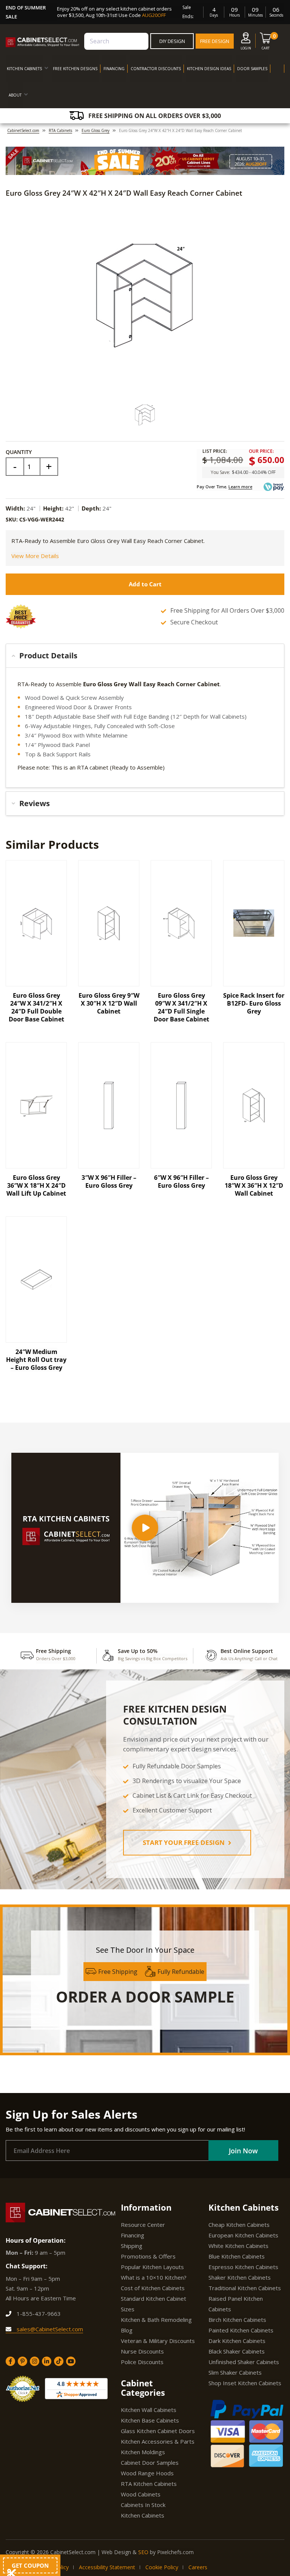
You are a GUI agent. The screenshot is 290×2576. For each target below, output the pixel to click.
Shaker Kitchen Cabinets (240, 2277)
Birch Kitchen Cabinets (237, 2320)
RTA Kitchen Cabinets (149, 2484)
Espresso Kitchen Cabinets (243, 2267)
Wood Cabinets (141, 2494)
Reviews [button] (35, 803)
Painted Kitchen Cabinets (241, 2330)
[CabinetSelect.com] (42, 42)
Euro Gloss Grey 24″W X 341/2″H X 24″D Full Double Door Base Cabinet (36, 1007)
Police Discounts (142, 2362)
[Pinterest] (22, 2361)
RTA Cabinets (60, 130)
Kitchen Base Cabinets (150, 2420)
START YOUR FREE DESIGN (184, 1842)
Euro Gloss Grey (96, 130)
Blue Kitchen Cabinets (237, 2256)
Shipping (132, 2246)
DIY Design (172, 41)
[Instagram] (35, 2361)
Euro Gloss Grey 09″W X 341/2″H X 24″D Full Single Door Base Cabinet (181, 1007)
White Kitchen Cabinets (238, 2246)
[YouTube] (71, 2361)
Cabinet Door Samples (150, 2463)
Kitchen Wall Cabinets (149, 2410)
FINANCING (114, 69)
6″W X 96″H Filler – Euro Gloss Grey (181, 1181)
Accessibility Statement (107, 2567)
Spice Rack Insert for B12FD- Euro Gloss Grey (254, 1003)
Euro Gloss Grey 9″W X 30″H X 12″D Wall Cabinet (109, 1003)
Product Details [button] (48, 655)
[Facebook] (10, 2361)
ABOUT (15, 95)
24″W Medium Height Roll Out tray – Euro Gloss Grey (36, 1360)
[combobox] (116, 41)
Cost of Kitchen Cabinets (153, 2288)
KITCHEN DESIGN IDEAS (209, 69)
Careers (198, 2567)
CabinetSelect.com (23, 130)
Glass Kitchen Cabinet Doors (158, 2431)
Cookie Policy (162, 2567)
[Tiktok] (59, 2361)
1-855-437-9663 (38, 2314)
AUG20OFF (154, 15)
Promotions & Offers (148, 2256)
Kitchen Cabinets (143, 2515)
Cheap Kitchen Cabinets (239, 2225)
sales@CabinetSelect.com (49, 2329)
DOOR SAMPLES (252, 69)
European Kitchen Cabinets (243, 2235)
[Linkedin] (47, 2361)
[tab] (145, 656)
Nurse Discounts (142, 2351)
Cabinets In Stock (143, 2505)
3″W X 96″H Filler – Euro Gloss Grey (109, 1181)
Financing (133, 2235)
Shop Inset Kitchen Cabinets (245, 2383)
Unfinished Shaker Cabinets (244, 2362)
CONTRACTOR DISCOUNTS (156, 69)
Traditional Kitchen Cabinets (245, 2288)
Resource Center (143, 2225)
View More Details (35, 556)
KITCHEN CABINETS (24, 69)
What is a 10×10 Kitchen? (154, 2277)
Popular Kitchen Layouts (152, 2267)
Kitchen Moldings (143, 2452)
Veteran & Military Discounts (158, 2341)
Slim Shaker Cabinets (235, 2372)
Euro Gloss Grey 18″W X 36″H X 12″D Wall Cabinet (254, 1185)
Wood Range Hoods (147, 2473)
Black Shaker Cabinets (237, 2351)
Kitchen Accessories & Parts (158, 2441)
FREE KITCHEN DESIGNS (75, 69)
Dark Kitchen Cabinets (237, 2341)
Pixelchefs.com (175, 2552)
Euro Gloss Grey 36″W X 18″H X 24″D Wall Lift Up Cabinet (36, 1185)
